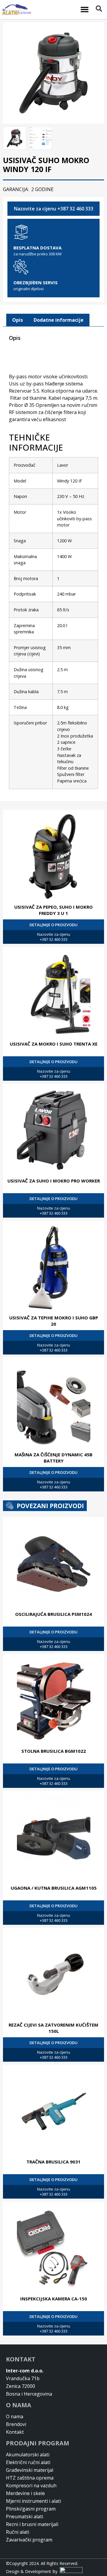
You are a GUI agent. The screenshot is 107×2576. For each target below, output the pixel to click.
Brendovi (16, 2424)
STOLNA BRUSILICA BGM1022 (54, 1751)
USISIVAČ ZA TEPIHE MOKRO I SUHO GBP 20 (54, 1321)
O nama (15, 2416)
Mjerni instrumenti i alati (33, 2501)
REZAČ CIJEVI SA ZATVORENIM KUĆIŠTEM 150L (53, 2028)
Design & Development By (33, 2571)
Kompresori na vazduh (31, 2486)
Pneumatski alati (25, 2516)
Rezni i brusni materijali (32, 2524)
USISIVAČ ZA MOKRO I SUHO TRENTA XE (54, 1044)
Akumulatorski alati (28, 2455)
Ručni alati (18, 2532)
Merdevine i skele (25, 2493)
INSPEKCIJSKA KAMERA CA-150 (54, 2299)
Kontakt (15, 2432)
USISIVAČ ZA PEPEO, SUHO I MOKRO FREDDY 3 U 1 (53, 910)
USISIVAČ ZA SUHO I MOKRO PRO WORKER (54, 1181)
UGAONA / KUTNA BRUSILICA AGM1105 (54, 1888)
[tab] (18, 320)
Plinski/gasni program (31, 2509)
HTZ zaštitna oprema (30, 2478)
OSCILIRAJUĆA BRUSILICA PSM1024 (53, 1614)
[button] (85, 10)
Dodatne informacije (59, 320)
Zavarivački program (29, 2540)
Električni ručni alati (28, 2462)
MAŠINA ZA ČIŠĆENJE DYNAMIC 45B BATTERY (53, 1458)
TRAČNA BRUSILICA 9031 (53, 2162)
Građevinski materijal (30, 2470)
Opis (18, 320)
